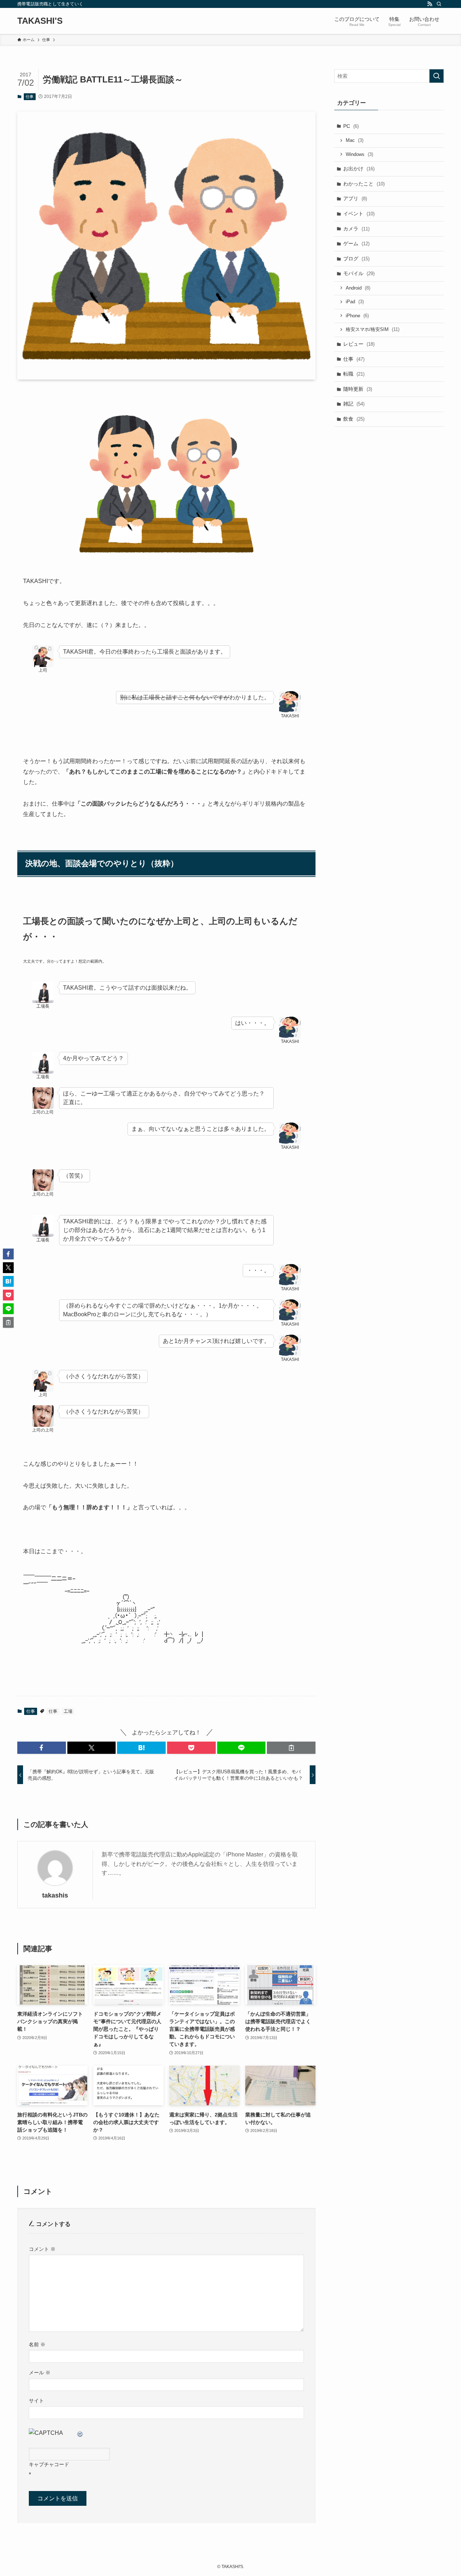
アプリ (355, 198)
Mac (355, 140)
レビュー (359, 344)
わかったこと (364, 184)
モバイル (359, 273)
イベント (359, 214)
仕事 (30, 97)
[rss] (430, 4)
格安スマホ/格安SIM (373, 329)
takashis (55, 1895)
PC (351, 126)
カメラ (356, 229)
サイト (36, 2401)
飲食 (354, 419)
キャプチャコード (49, 2464)
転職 (354, 374)
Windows (359, 154)
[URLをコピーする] (291, 1748)
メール (40, 2373)
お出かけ (359, 169)
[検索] (439, 4)
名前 (37, 2344)
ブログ (356, 259)
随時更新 (358, 389)
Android (358, 288)
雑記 (354, 404)
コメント (42, 2249)
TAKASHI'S (40, 21)
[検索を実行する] (437, 76)
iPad (355, 302)
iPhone (357, 316)
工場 (68, 1711)
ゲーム (356, 243)
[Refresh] (80, 2433)
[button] (42, 1748)
